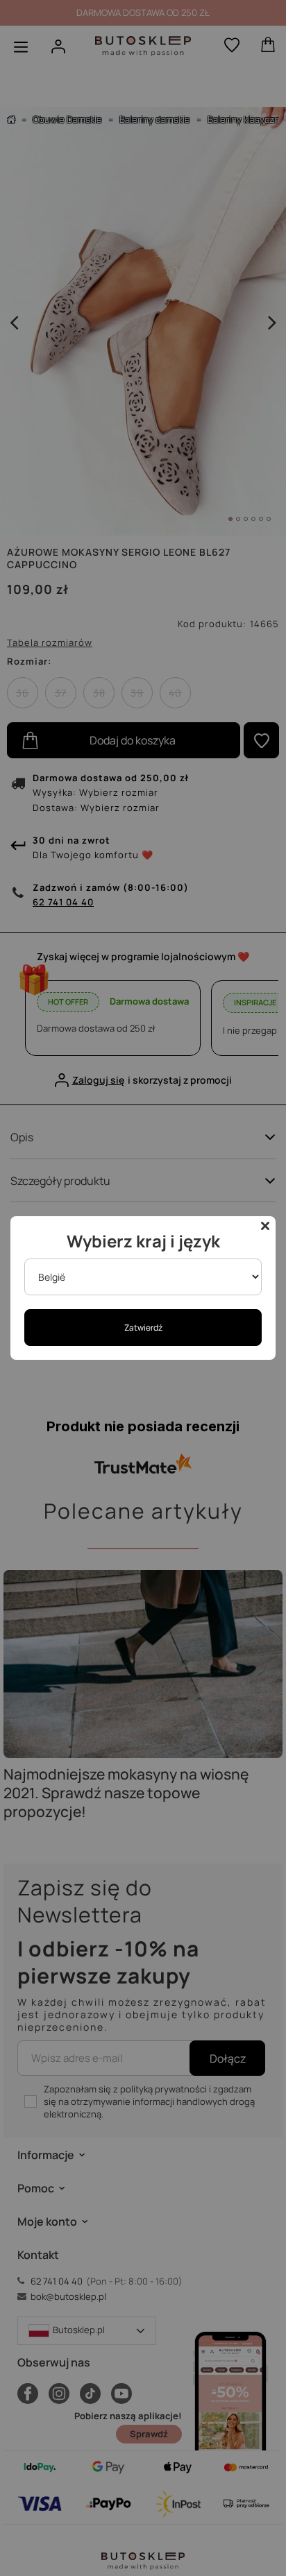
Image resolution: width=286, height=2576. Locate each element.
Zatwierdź (143, 1328)
